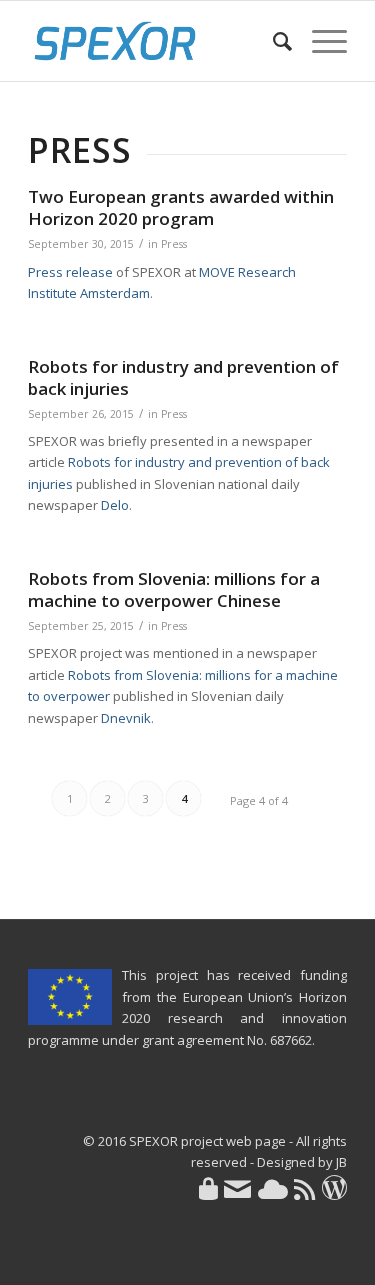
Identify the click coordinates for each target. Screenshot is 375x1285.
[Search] (272, 41)
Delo (115, 505)
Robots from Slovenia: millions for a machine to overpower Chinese (174, 589)
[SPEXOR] (155, 41)
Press (174, 244)
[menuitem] (272, 41)
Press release (70, 272)
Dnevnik (126, 718)
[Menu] (319, 41)
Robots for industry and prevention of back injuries (183, 377)
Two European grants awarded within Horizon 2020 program (181, 207)
